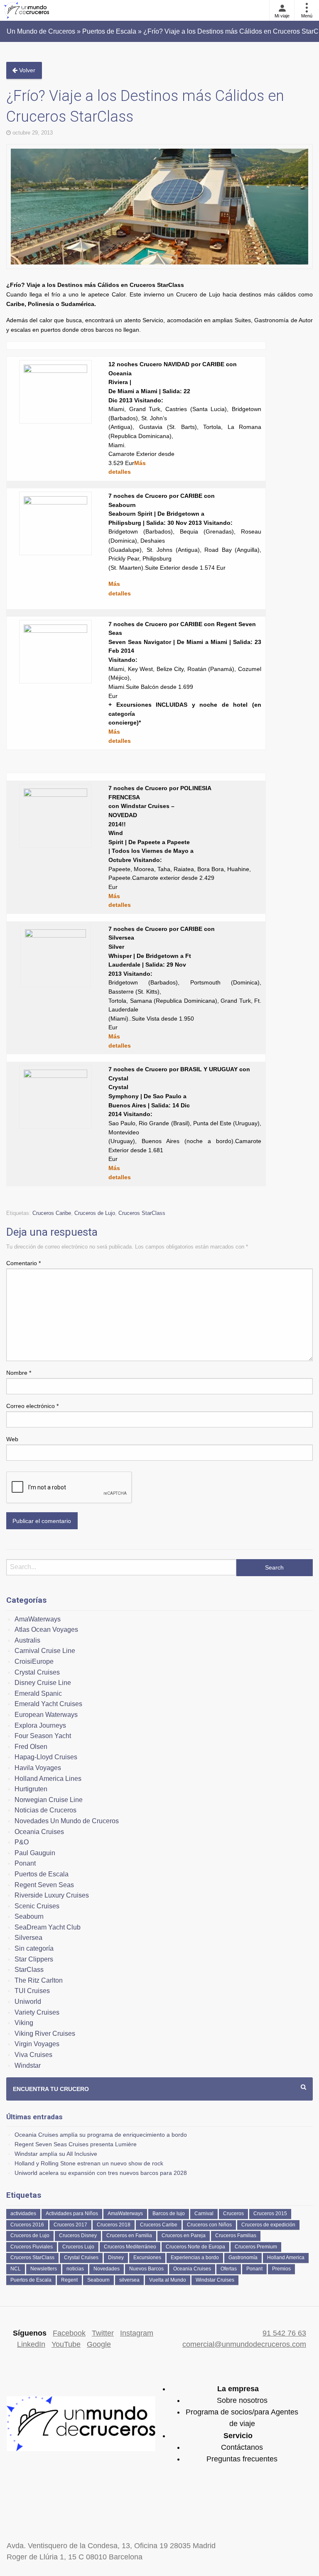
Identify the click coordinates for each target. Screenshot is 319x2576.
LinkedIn (31, 2344)
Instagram (137, 2333)
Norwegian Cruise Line (49, 1800)
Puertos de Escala (42, 1874)
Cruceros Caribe (52, 1213)
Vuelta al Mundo (168, 2280)
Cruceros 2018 (114, 2225)
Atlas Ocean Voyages (46, 1630)
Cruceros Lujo (78, 2247)
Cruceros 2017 (70, 2225)
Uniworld (28, 2002)
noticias (75, 2269)
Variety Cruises (37, 2012)
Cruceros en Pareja (184, 2236)
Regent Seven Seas (44, 1885)
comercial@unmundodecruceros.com (244, 2344)
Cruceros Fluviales (32, 2247)
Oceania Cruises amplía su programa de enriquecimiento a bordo (101, 2135)
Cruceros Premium (256, 2247)
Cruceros (233, 2214)
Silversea (28, 1938)
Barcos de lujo (169, 2214)
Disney (116, 2258)
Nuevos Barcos (146, 2269)
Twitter (103, 2333)
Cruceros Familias (236, 2236)
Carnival (204, 2214)
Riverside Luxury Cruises (52, 1895)
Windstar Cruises (215, 2280)
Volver (26, 70)
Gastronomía (243, 2258)
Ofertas (229, 2269)
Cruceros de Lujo (95, 1213)
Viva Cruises (33, 2055)
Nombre (19, 1373)
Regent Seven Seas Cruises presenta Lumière (76, 2144)
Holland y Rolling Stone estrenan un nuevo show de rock (89, 2163)
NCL (16, 2269)
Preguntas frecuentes (242, 2459)
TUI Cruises (32, 1991)
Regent (69, 2280)
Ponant (25, 1863)
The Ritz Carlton (39, 1980)
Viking (24, 2023)
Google (99, 2344)
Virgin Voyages (37, 2044)
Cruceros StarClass (142, 1213)
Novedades (107, 2269)
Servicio (238, 2436)
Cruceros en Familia (129, 2236)
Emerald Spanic (38, 1693)
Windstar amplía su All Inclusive (56, 2154)
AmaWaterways (38, 1619)
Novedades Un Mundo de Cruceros (67, 1821)
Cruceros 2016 (27, 2225)
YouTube (66, 2344)
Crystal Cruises (37, 1672)
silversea (129, 2280)
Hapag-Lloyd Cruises (46, 1757)
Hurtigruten (31, 1789)
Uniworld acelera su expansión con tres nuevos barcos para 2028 (101, 2173)
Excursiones (147, 2258)
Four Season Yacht (43, 1736)
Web (12, 1439)
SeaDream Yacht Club (48, 1927)
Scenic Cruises (37, 1906)
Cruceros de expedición (268, 2225)
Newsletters (44, 2269)
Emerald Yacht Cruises (48, 1704)
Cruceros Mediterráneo (130, 2247)
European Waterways (46, 1715)
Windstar (28, 2065)
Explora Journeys (40, 1725)
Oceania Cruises (39, 1832)
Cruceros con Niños (209, 2225)
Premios (281, 2269)
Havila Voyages (38, 1768)
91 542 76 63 (284, 2333)
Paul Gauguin (35, 1853)
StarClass (29, 1970)
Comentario (23, 1263)
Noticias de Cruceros (45, 1810)
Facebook (69, 2333)
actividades (23, 2214)
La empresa (238, 2389)
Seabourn (29, 1916)
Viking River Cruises (45, 2034)
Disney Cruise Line (43, 1683)
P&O (22, 1842)
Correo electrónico (32, 1406)
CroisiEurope (34, 1661)
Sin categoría (34, 1948)
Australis (27, 1640)
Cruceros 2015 (270, 2214)
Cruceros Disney (78, 2236)
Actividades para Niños (72, 2214)
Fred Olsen (31, 1747)
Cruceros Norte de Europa (195, 2247)
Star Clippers (34, 1959)
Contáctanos (242, 2447)
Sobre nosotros (242, 2400)
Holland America (286, 2258)
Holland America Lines (48, 1779)
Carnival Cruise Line (45, 1651)
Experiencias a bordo (195, 2258)
